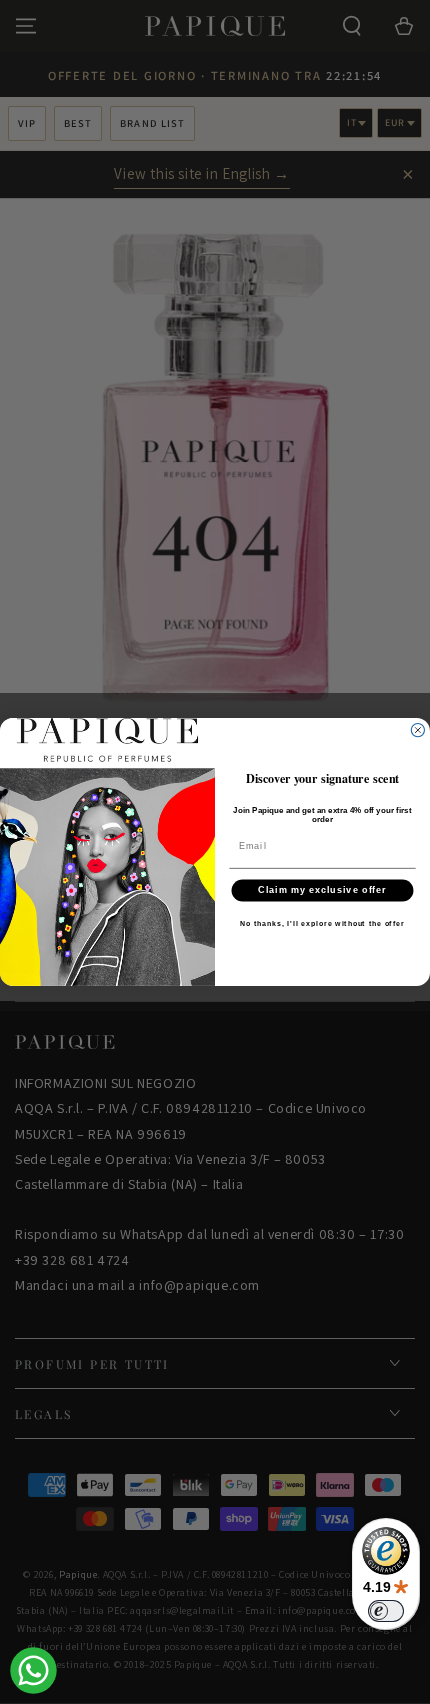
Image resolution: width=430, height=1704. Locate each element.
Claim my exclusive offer (322, 890)
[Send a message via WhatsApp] (33, 1670)
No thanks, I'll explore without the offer (322, 924)
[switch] (386, 1611)
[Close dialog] (417, 730)
